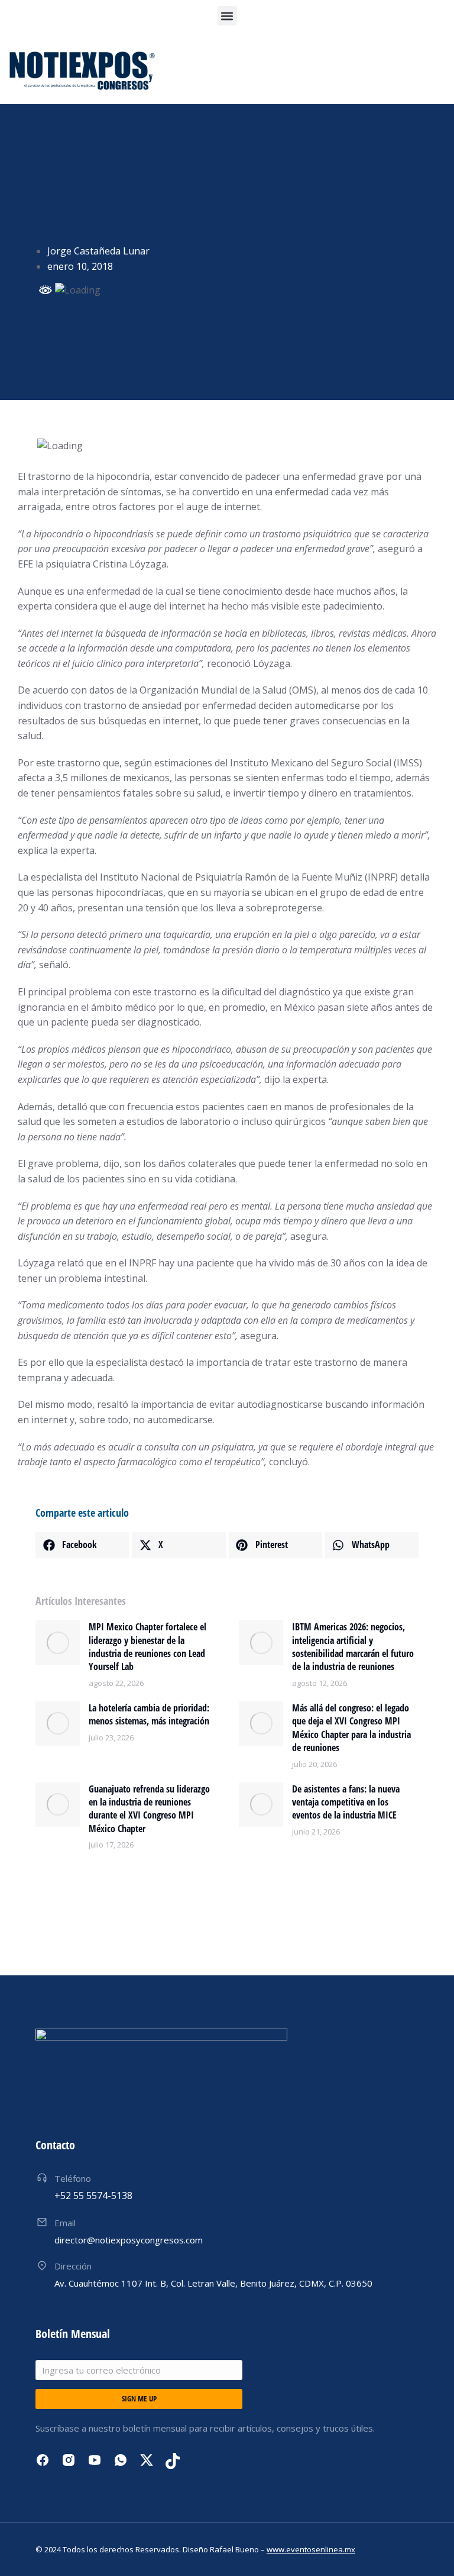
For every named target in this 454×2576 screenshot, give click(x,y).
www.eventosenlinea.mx (311, 2549)
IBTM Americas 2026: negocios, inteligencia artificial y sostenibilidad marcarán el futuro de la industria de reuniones (353, 1647)
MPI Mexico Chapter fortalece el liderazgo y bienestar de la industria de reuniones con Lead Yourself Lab (147, 1647)
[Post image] (58, 1642)
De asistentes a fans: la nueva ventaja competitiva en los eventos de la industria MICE (346, 1802)
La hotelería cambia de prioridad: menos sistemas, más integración (149, 1714)
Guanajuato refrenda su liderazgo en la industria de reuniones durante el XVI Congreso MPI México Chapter (149, 1809)
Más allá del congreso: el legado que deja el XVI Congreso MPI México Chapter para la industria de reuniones (351, 1728)
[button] (227, 16)
